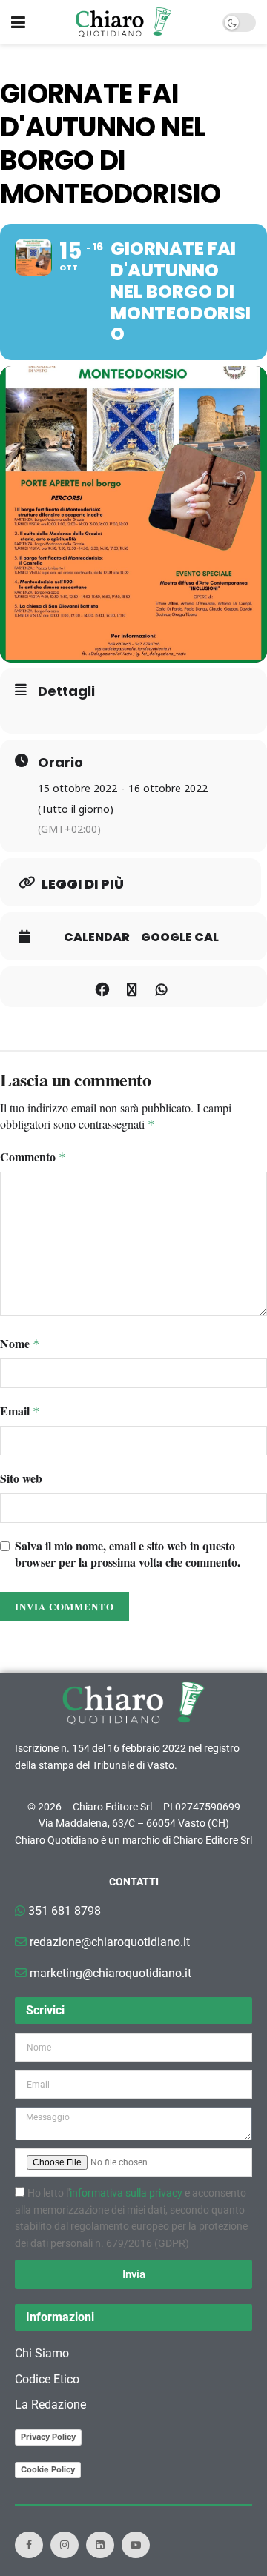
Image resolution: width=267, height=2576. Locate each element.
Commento (33, 1157)
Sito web (21, 1478)
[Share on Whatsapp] (161, 987)
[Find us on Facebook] (29, 2545)
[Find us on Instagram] (65, 2545)
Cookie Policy (48, 2469)
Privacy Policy (48, 2437)
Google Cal (180, 937)
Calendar (97, 937)
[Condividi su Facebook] (102, 987)
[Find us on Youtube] (136, 2545)
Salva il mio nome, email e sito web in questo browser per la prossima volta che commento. (128, 1554)
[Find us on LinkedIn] (100, 2545)
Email (20, 1411)
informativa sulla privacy (126, 2193)
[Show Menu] (18, 22)
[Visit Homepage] (123, 22)
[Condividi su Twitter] (132, 987)
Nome (20, 1344)
